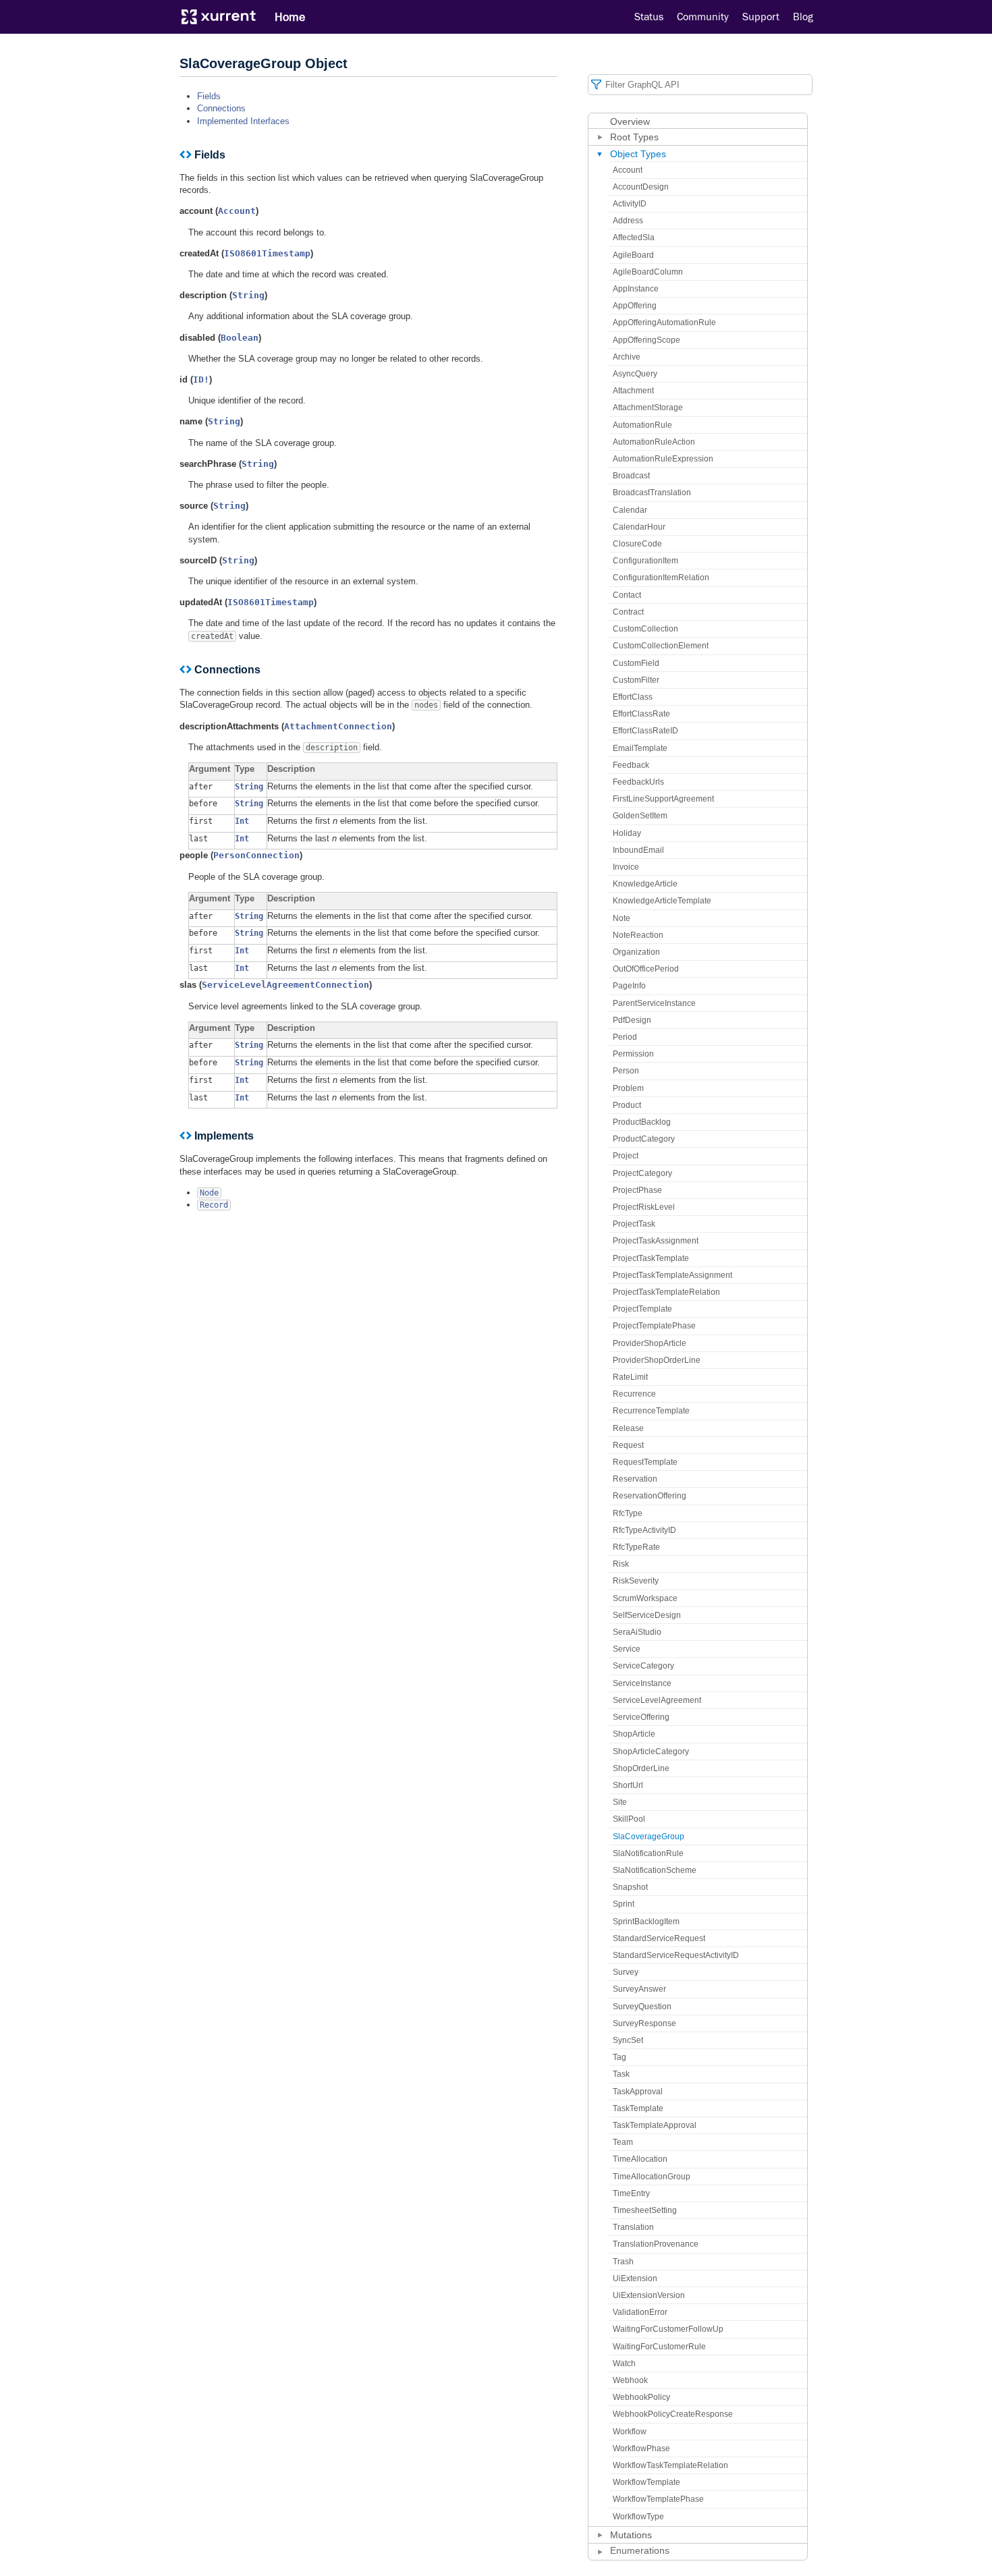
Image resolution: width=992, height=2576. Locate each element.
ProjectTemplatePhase (654, 1326)
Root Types (634, 137)
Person (626, 1071)
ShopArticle (634, 1734)
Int (242, 821)
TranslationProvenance (656, 2244)
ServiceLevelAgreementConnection (285, 985)
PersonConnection (256, 855)
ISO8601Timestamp (267, 253)
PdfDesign (632, 1020)
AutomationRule (642, 425)
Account (237, 211)
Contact (627, 595)
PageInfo (629, 986)
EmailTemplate (640, 748)
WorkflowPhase (641, 2448)
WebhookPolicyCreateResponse (673, 2414)
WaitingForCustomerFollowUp (668, 2329)
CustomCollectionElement (661, 646)
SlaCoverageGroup (649, 1837)
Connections (221, 108)
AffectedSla (634, 237)
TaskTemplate (638, 2108)
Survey (626, 1972)
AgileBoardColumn (648, 272)
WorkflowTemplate (646, 2482)
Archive (627, 357)
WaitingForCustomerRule (659, 2347)
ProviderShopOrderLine (657, 1360)
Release (628, 1428)
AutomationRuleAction (654, 442)
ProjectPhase (637, 1190)
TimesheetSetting (645, 2210)
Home (290, 17)
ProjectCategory (642, 1173)
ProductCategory (644, 1139)
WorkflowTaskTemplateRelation (670, 2465)
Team (623, 2142)
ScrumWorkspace (645, 1598)
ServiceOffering (641, 1717)
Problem (628, 1088)
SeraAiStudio (637, 1632)
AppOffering (635, 306)
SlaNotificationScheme (655, 1870)
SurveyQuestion (642, 2007)
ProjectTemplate (642, 1309)
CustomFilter (636, 680)
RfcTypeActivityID (644, 1530)
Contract (628, 612)
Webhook (630, 2380)
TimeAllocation (640, 2159)
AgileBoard (633, 255)
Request (628, 1445)
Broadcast (631, 476)
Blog (803, 17)
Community (703, 17)
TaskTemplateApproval (655, 2125)
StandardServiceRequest (659, 1938)
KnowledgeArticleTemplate (662, 901)
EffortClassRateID (645, 731)
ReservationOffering (650, 1496)
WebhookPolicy (641, 2397)
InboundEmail (638, 850)
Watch (624, 2363)
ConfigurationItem (645, 561)
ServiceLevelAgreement (657, 1700)
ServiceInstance (642, 1683)
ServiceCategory (643, 1666)
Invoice (626, 867)
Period (625, 1037)
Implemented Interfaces (243, 121)
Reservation (635, 1479)
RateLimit (630, 1377)
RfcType (628, 1513)
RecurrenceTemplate (651, 1411)
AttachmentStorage (648, 408)
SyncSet (628, 2040)
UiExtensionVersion (649, 2295)
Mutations (631, 2535)
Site (620, 1802)
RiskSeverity (636, 1581)
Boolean (240, 338)
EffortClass (633, 697)
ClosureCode (637, 544)
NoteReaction (638, 935)
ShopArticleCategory (651, 1752)
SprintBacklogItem (646, 1922)
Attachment (633, 391)
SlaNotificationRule (648, 1853)
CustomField (636, 663)
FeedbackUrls (638, 782)
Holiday (627, 833)
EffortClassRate (641, 714)
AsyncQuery (635, 374)
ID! (201, 380)
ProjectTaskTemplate (651, 1258)
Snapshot (630, 1887)
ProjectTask (634, 1224)
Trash (623, 2262)
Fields (209, 96)
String (248, 295)
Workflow (630, 2432)
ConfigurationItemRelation (661, 578)
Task (621, 2074)
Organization (636, 952)
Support (761, 17)
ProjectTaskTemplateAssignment (672, 1275)
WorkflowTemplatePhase (658, 2499)
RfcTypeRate (636, 1547)
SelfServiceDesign (647, 1615)
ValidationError (640, 2312)
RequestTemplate (645, 1462)
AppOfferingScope (646, 340)
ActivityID (630, 204)
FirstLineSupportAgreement (663, 799)
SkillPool (629, 1819)
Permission (633, 1054)
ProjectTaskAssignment (656, 1241)
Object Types (638, 154)
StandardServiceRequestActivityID (676, 1955)
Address (628, 221)
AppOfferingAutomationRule (664, 323)
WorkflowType (638, 2517)
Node (209, 1193)
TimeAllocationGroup (652, 2177)
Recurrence (634, 1394)
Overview (630, 121)
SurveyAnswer (639, 1989)
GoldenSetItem (640, 816)
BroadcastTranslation (652, 493)
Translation (633, 2227)
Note (622, 918)
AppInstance (636, 289)
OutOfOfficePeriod (646, 969)
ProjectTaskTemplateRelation (666, 1292)
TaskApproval (638, 2092)
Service (627, 1649)
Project (626, 1156)
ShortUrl (628, 1785)
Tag (619, 2057)
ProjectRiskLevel (644, 1207)
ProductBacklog (642, 1122)
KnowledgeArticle (645, 884)
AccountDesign (641, 187)
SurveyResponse (644, 2023)
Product (627, 1105)
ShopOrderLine (641, 1768)
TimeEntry (631, 2193)
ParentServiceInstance (654, 1003)
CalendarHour (639, 527)
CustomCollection (645, 629)
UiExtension (635, 2278)
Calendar (630, 510)
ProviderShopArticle (650, 1343)
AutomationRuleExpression (663, 459)
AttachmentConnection (338, 726)
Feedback (631, 765)
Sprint (624, 1904)
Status (649, 17)
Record (214, 1205)
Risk (621, 1564)
